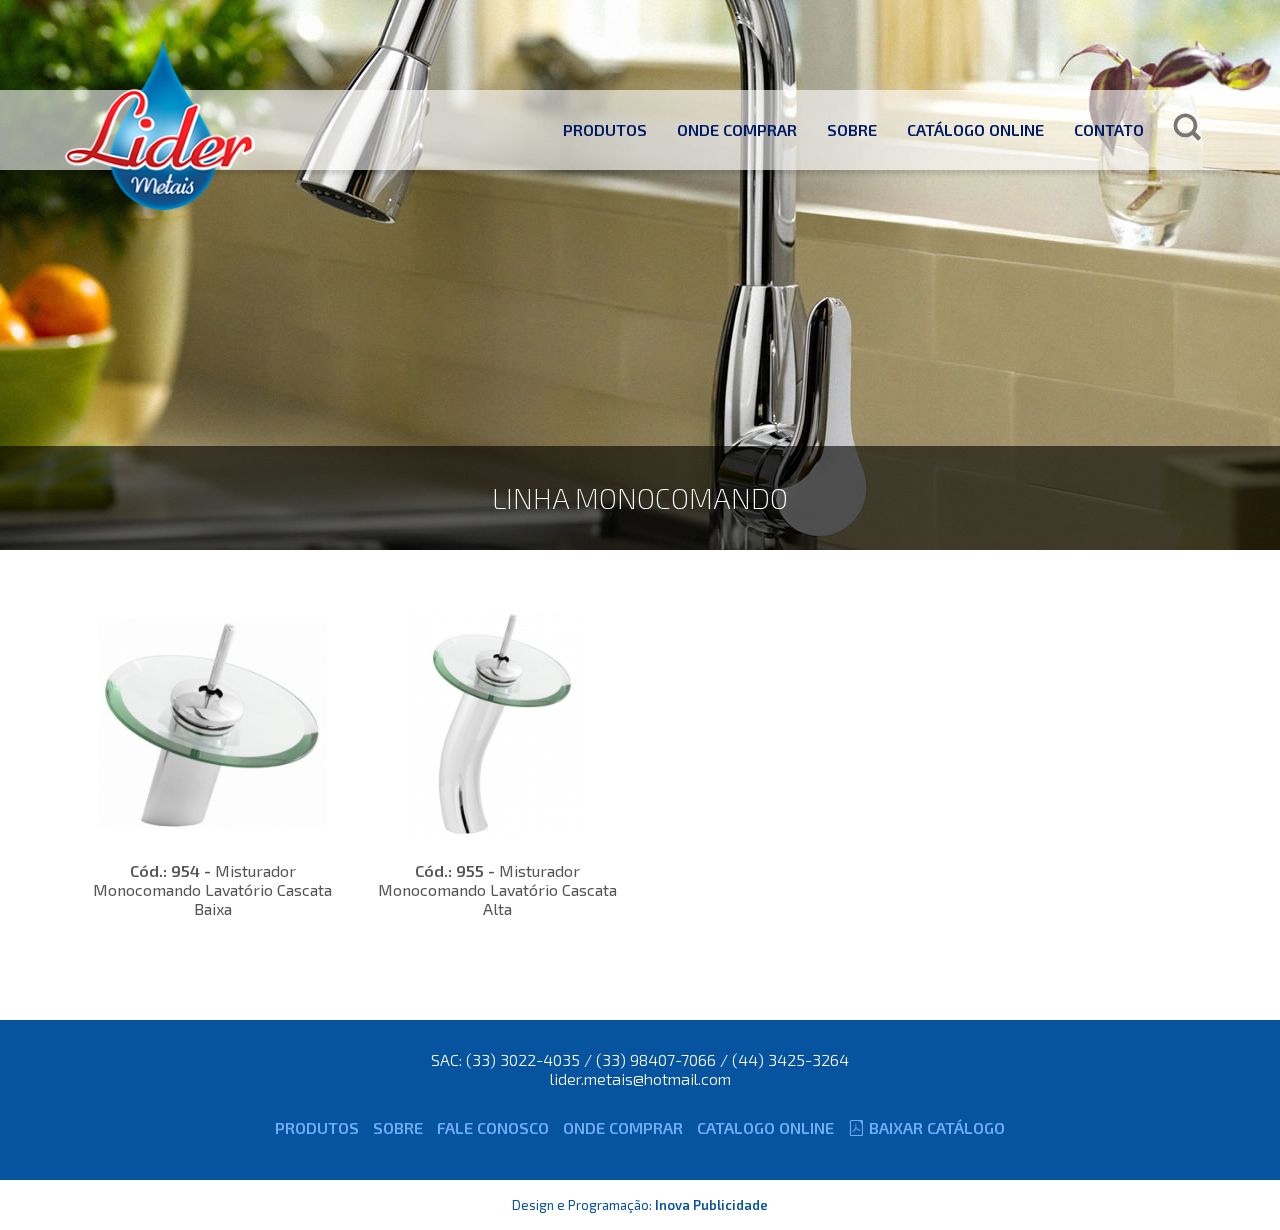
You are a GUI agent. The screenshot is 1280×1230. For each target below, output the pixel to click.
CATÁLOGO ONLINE (975, 129)
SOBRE (852, 129)
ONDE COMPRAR (737, 129)
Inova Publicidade (711, 1205)
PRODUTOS (605, 129)
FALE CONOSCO (493, 1127)
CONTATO (1109, 129)
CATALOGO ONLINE (765, 1127)
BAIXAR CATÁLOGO (937, 1127)
